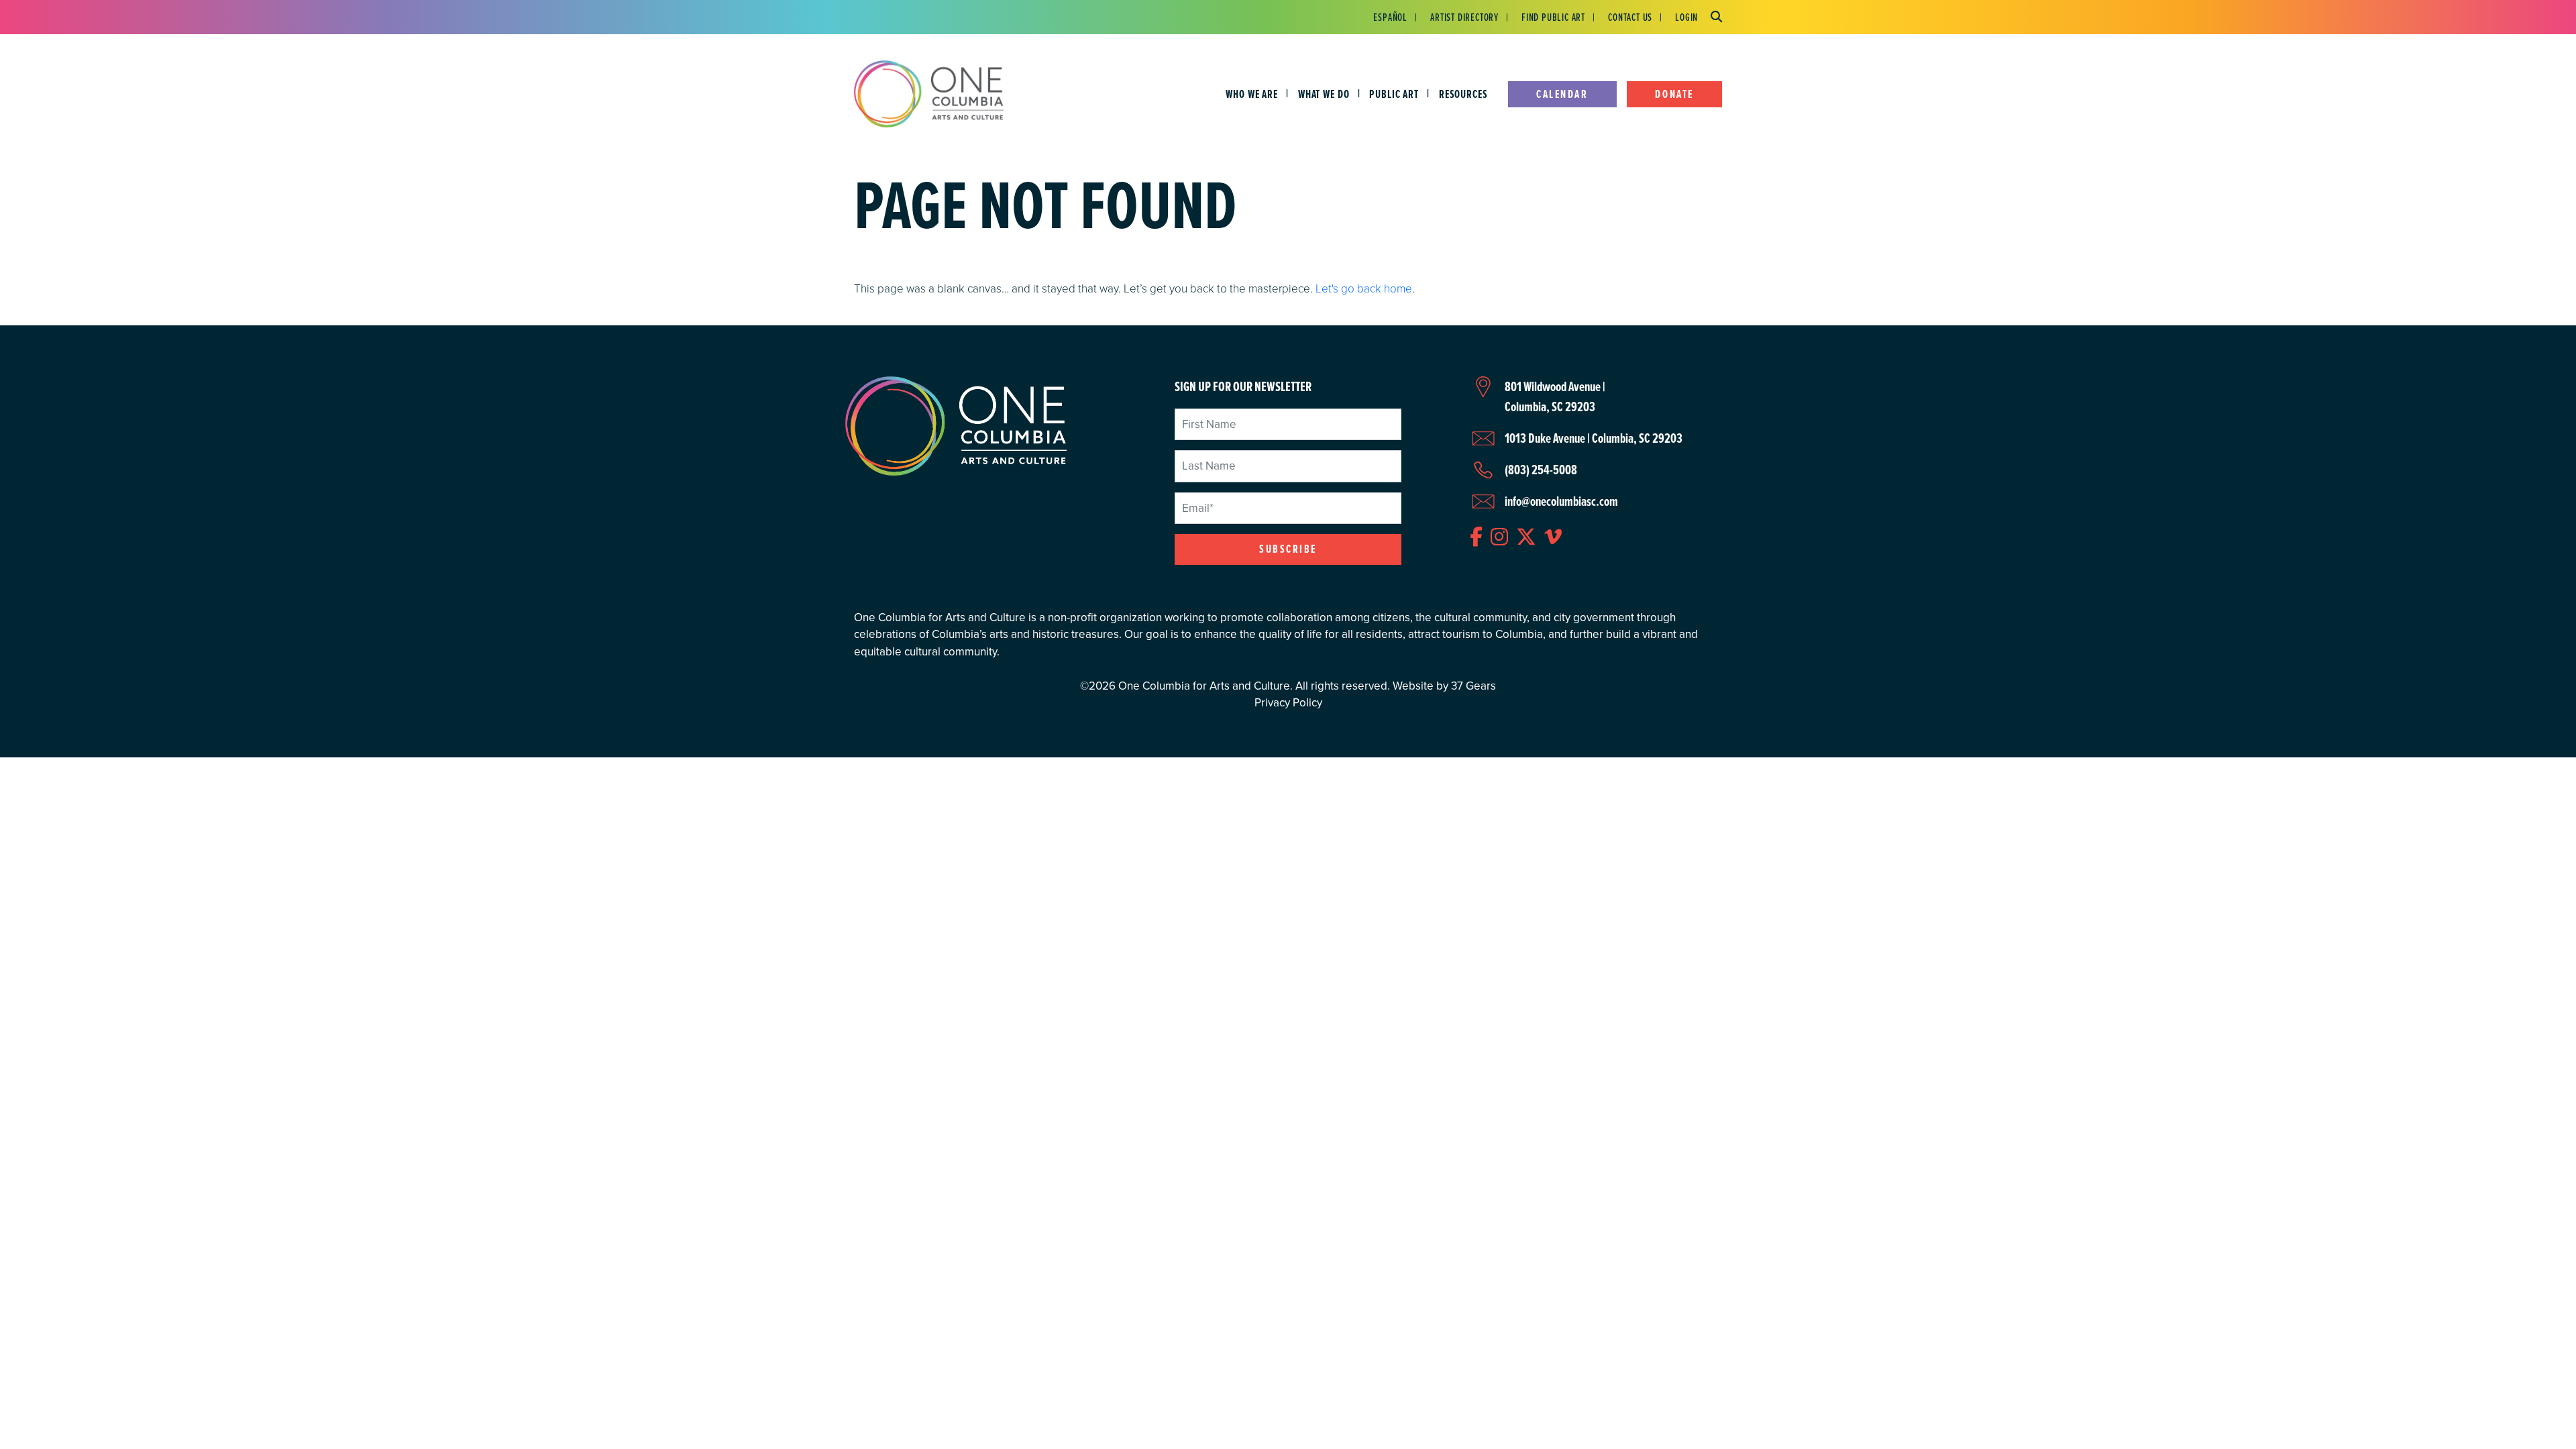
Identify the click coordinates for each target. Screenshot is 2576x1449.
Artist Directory (1464, 17)
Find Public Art (1553, 17)
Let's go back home (1364, 288)
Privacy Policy (1288, 703)
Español (1390, 17)
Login (1686, 17)
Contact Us (1630, 17)
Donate (1674, 94)
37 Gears (1473, 686)
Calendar (1562, 94)
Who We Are (1252, 94)
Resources (1463, 94)
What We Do (1324, 94)
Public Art (1394, 94)
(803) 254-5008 (1541, 470)
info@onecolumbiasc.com (1561, 501)
